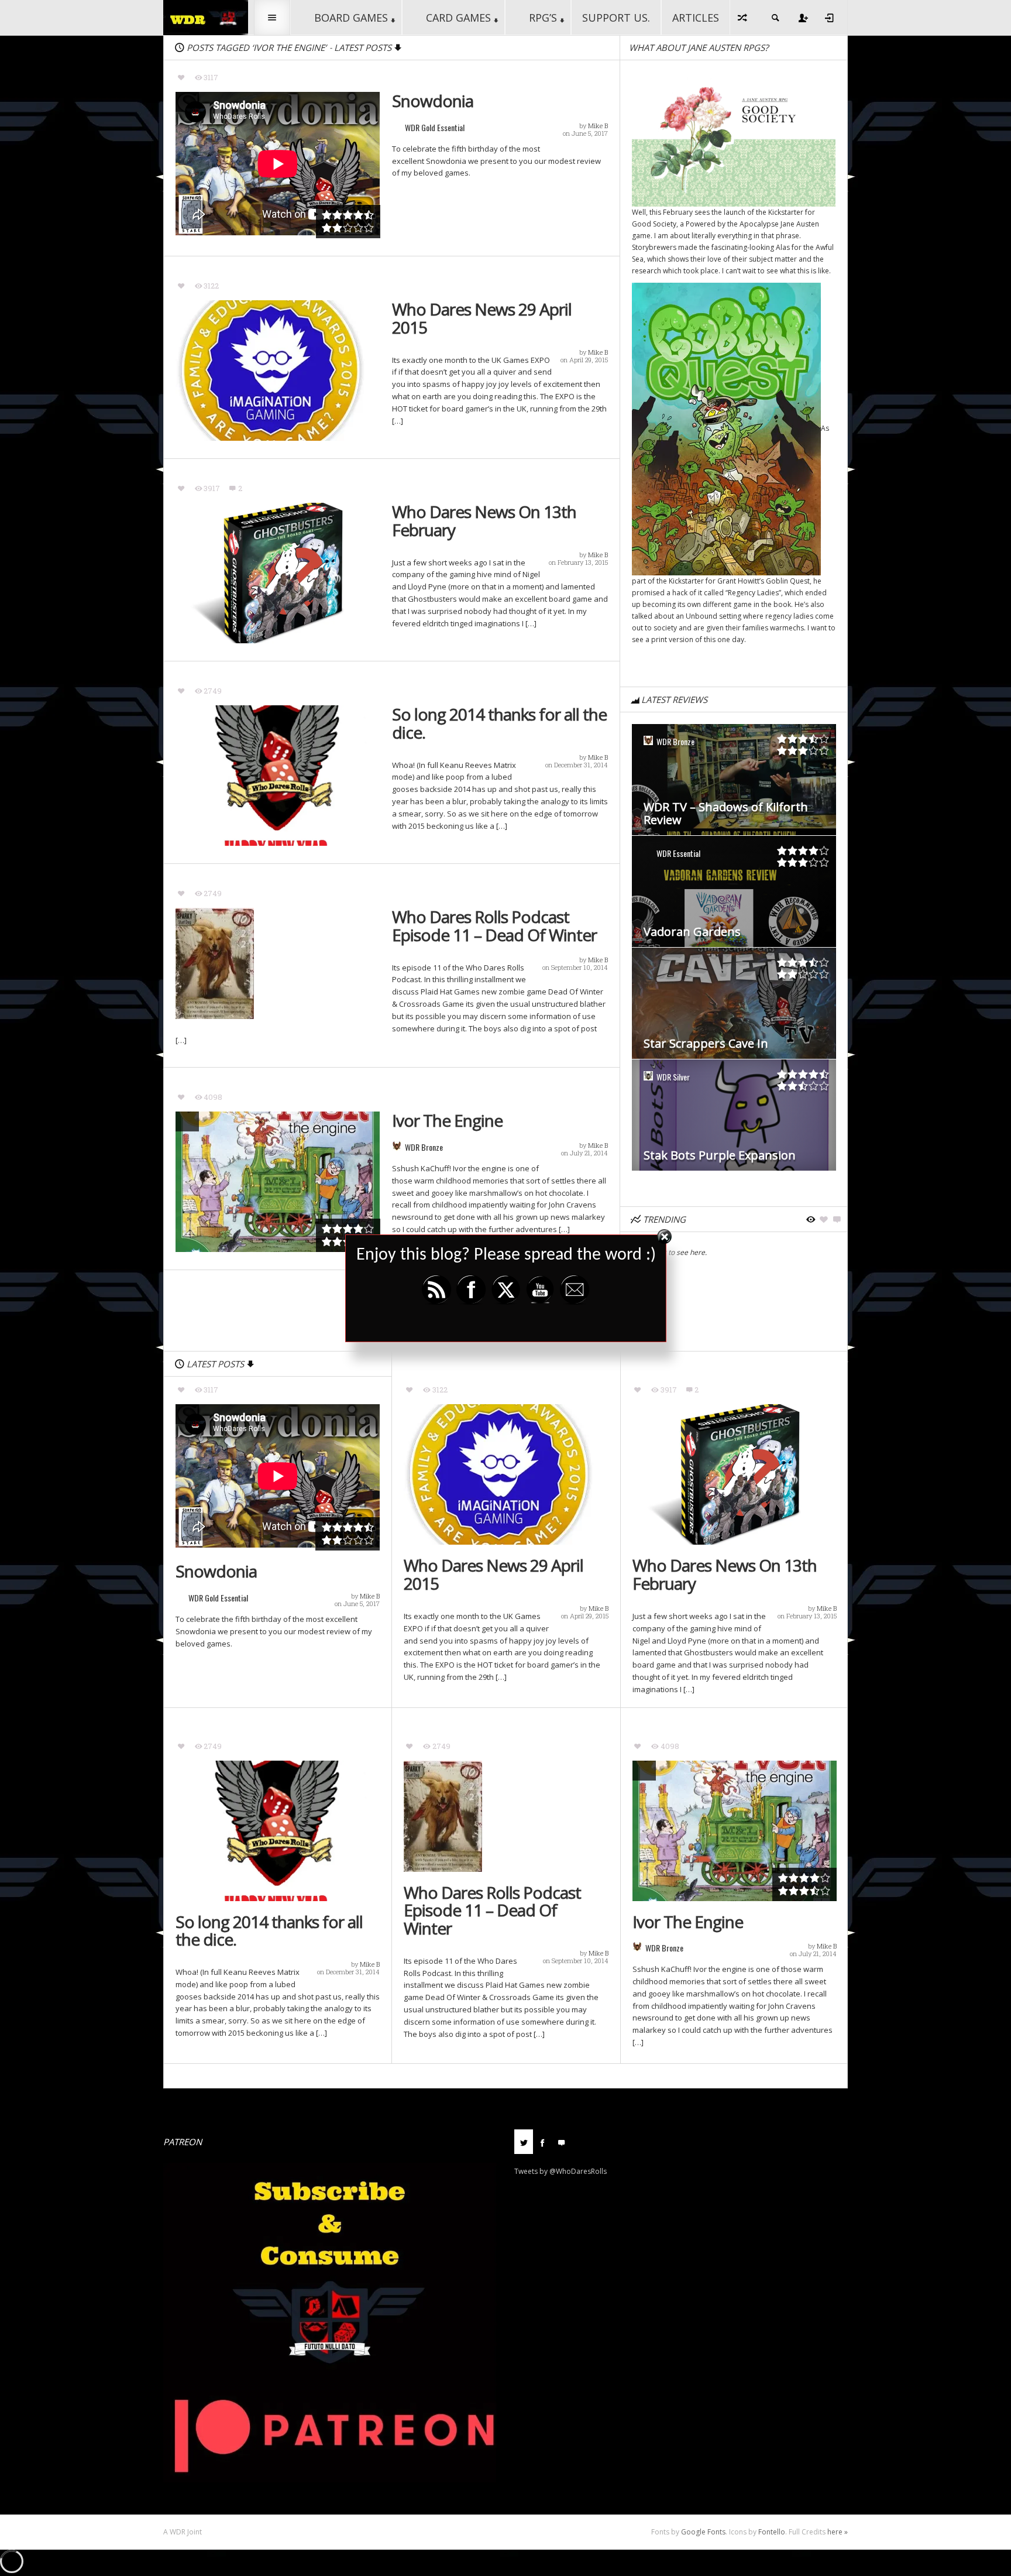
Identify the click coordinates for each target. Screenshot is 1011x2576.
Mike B (598, 126)
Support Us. (616, 18)
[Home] (206, 17)
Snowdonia (433, 101)
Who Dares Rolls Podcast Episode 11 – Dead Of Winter (494, 926)
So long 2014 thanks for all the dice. (499, 723)
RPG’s (543, 18)
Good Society (654, 224)
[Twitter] (524, 2142)
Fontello (772, 2532)
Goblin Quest (788, 581)
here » (838, 2532)
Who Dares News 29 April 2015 (482, 318)
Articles (696, 18)
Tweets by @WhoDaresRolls (560, 2171)
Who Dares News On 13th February (484, 521)
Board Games (351, 18)
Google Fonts (703, 2532)
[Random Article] (743, 18)
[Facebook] (542, 2142)
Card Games (458, 18)
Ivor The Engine (447, 1121)
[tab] (524, 2146)
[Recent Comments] (561, 2142)
